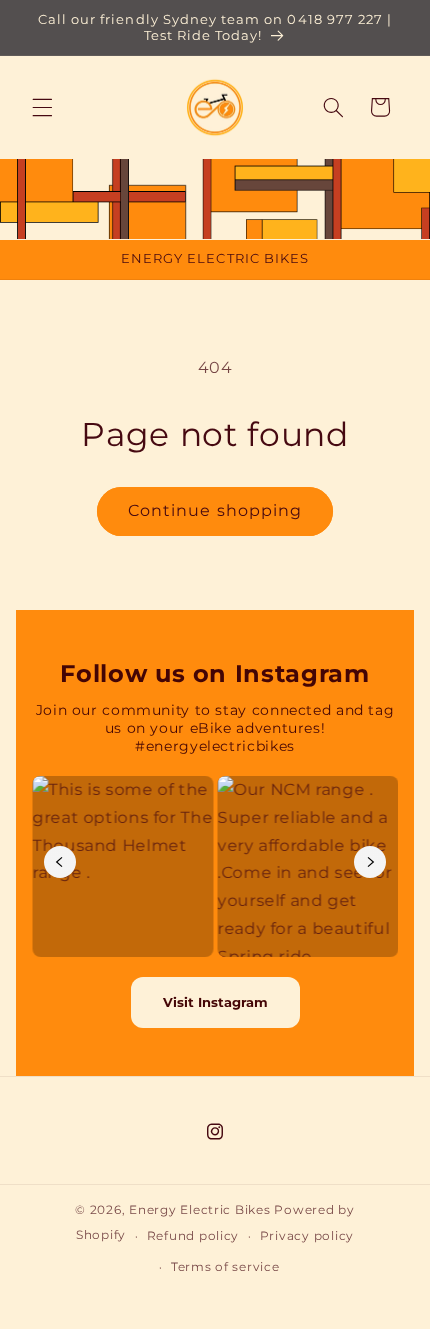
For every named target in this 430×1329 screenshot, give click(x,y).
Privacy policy (307, 1236)
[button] (42, 107)
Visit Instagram (215, 1002)
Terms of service (225, 1267)
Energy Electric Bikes (199, 1210)
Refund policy (193, 1236)
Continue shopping (215, 510)
